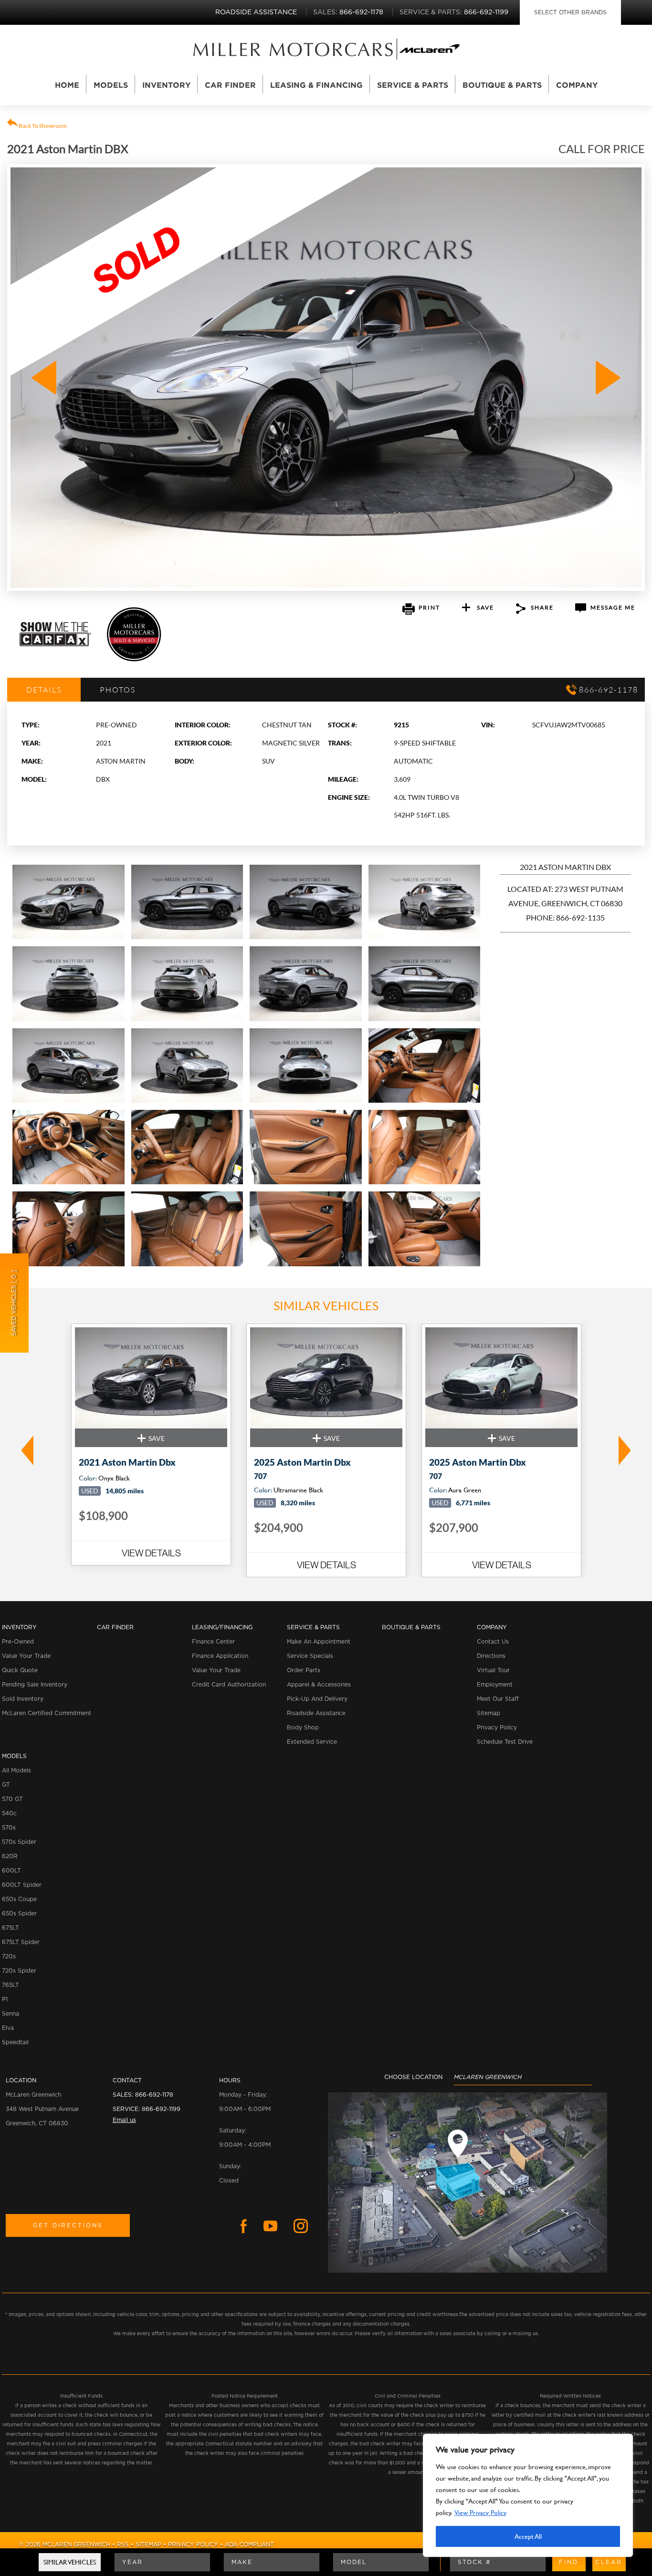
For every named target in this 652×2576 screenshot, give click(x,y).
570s (9, 1828)
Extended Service (312, 1742)
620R (10, 1856)
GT (6, 1785)
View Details (151, 1553)
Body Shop (303, 1728)
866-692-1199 (161, 2109)
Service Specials (310, 1656)
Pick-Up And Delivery (317, 1699)
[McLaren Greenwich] (294, 49)
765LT (11, 1985)
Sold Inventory (23, 1699)
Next (627, 1450)
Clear (609, 2562)
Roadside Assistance (316, 1713)
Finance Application (220, 1656)
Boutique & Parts (502, 85)
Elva (8, 2028)
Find (569, 2562)
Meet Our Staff (498, 1699)
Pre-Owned (18, 1642)
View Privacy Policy (480, 2512)
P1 (5, 1999)
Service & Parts (413, 85)
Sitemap (489, 1713)
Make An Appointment (319, 1642)
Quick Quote (20, 1670)
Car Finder (230, 85)
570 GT (12, 1799)
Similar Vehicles (70, 2562)
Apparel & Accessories (319, 1685)
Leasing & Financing (316, 85)
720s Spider (19, 1971)
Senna (11, 2014)
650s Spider (19, 1914)
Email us (124, 2120)
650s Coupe (19, 1899)
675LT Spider (21, 1942)
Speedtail (15, 2042)
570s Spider (19, 1842)
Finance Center (213, 1642)
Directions (491, 1656)
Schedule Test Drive (505, 1742)
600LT (11, 1871)
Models (111, 85)
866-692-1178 (154, 2095)
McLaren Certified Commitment (47, 1713)
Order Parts (304, 1670)
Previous (25, 1450)
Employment (495, 1685)
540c (9, 1813)
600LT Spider (22, 1885)
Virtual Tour (493, 1670)
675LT (11, 1928)
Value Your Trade (26, 1656)
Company (577, 85)
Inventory (166, 85)
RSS (123, 2545)
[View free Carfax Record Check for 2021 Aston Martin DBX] (55, 644)
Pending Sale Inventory (35, 1685)
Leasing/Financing (222, 1627)
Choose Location (413, 2077)
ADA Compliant (249, 2545)
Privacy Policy (497, 1728)
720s (9, 1956)
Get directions (68, 2225)
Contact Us (493, 1642)
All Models (16, 1770)
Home (67, 85)
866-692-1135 (580, 917)
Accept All (528, 2536)
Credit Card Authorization (229, 1685)
